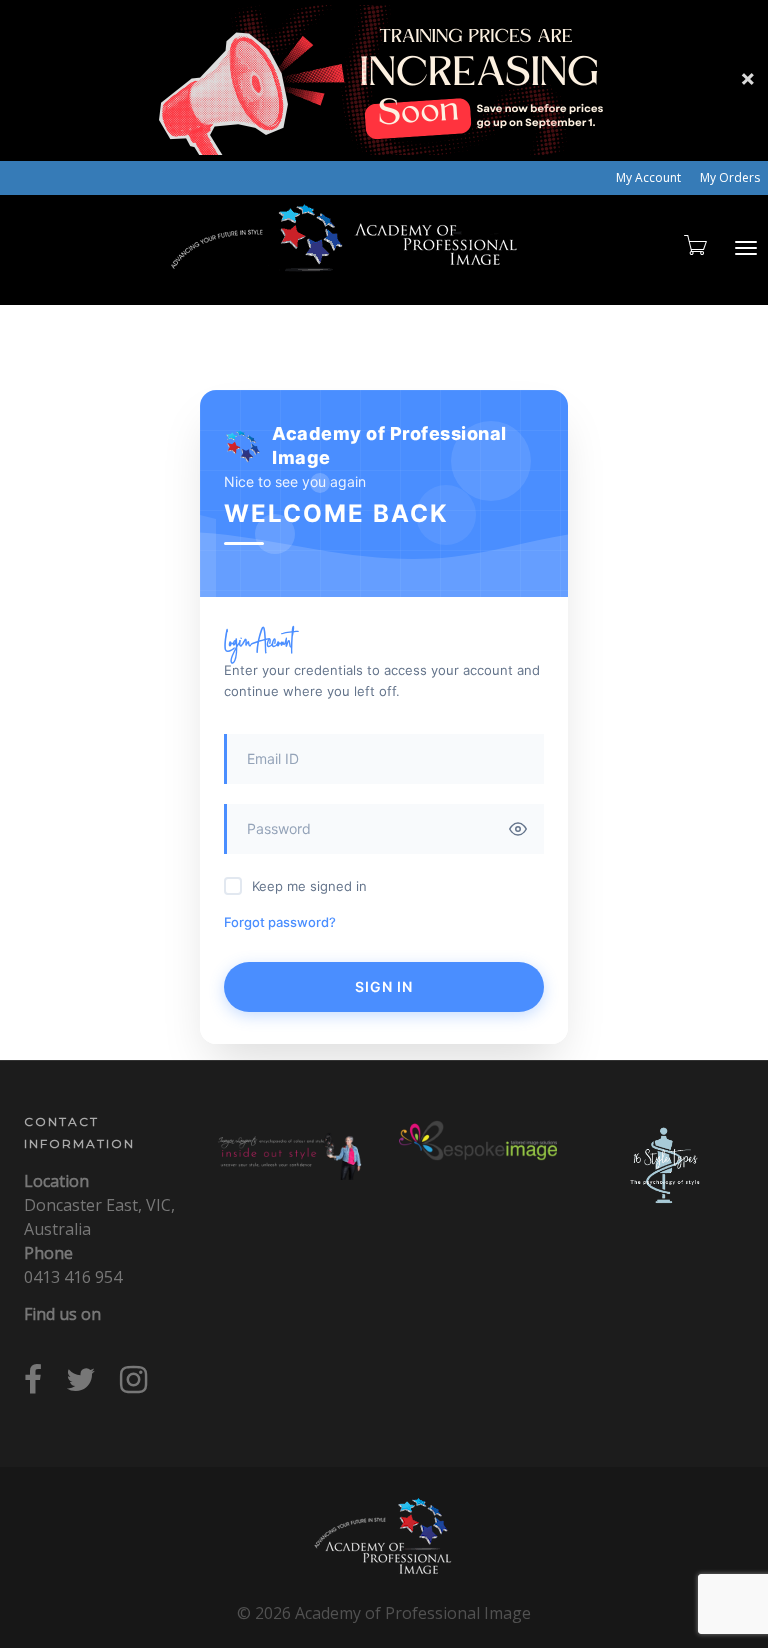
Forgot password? (280, 922)
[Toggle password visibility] (518, 829)
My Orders (730, 177)
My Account (648, 177)
